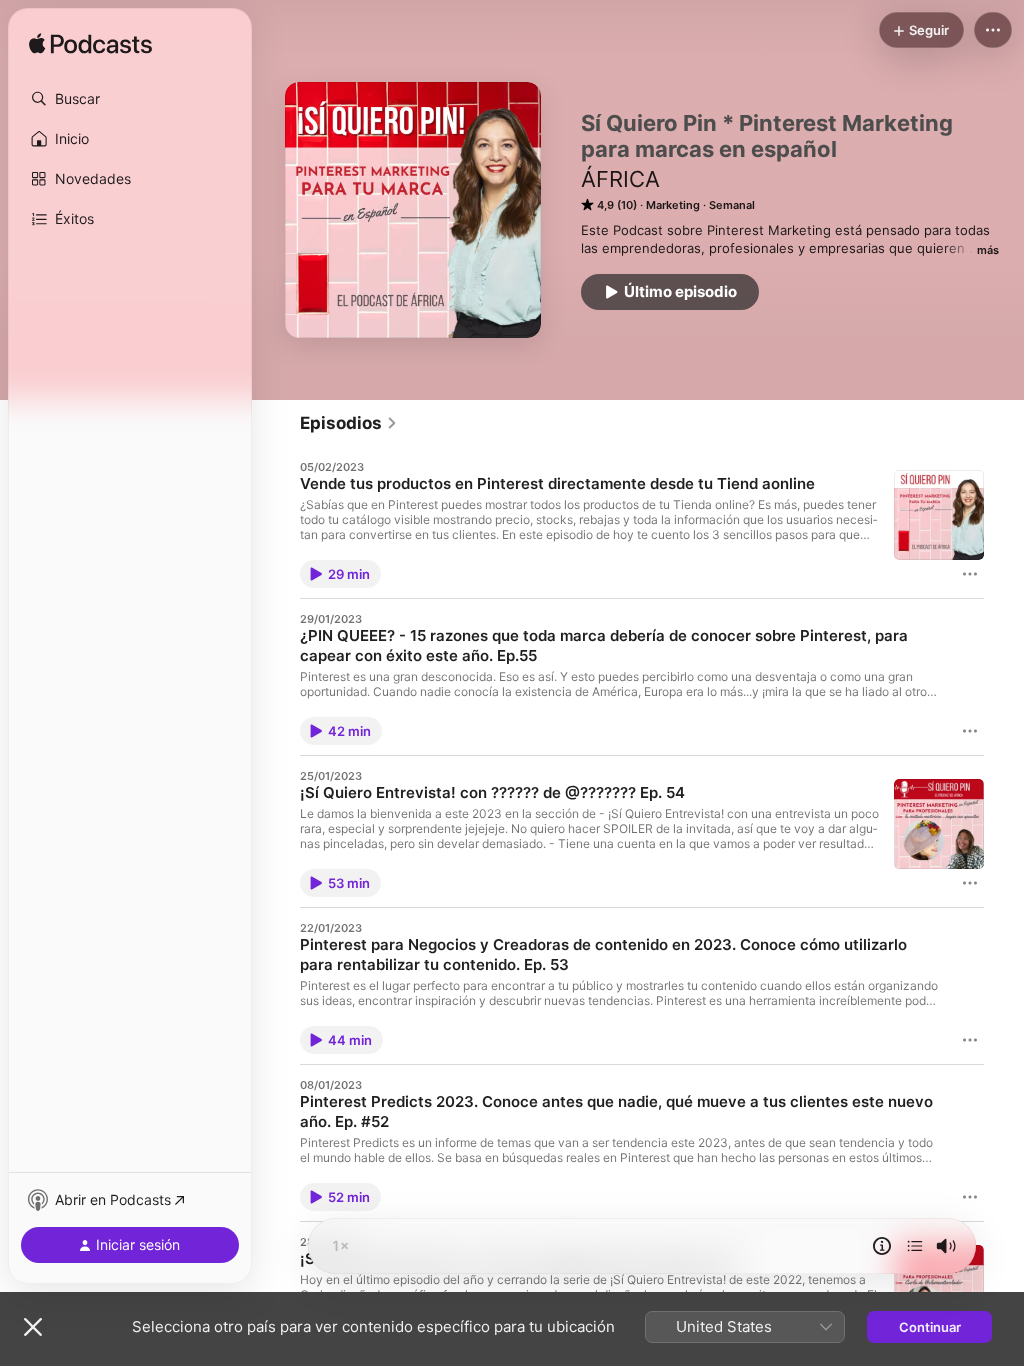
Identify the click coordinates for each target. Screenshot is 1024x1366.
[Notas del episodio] (882, 1246)
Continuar (930, 1327)
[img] (90, 45)
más (988, 250)
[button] (130, 99)
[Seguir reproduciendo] (915, 1246)
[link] (349, 423)
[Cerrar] (33, 1327)
